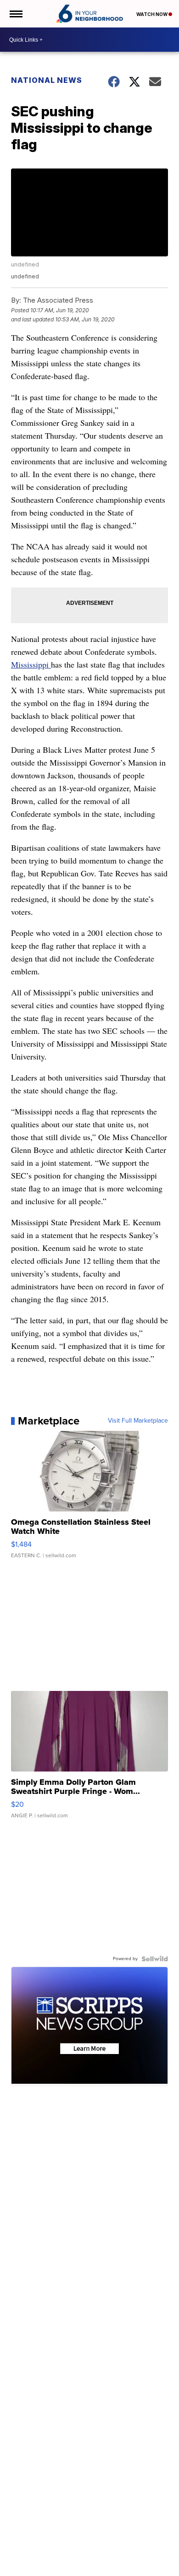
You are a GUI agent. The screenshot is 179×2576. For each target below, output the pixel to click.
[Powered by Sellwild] (155, 1959)
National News (47, 80)
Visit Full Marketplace (138, 1421)
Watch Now (152, 14)
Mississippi (31, 664)
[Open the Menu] (15, 14)
